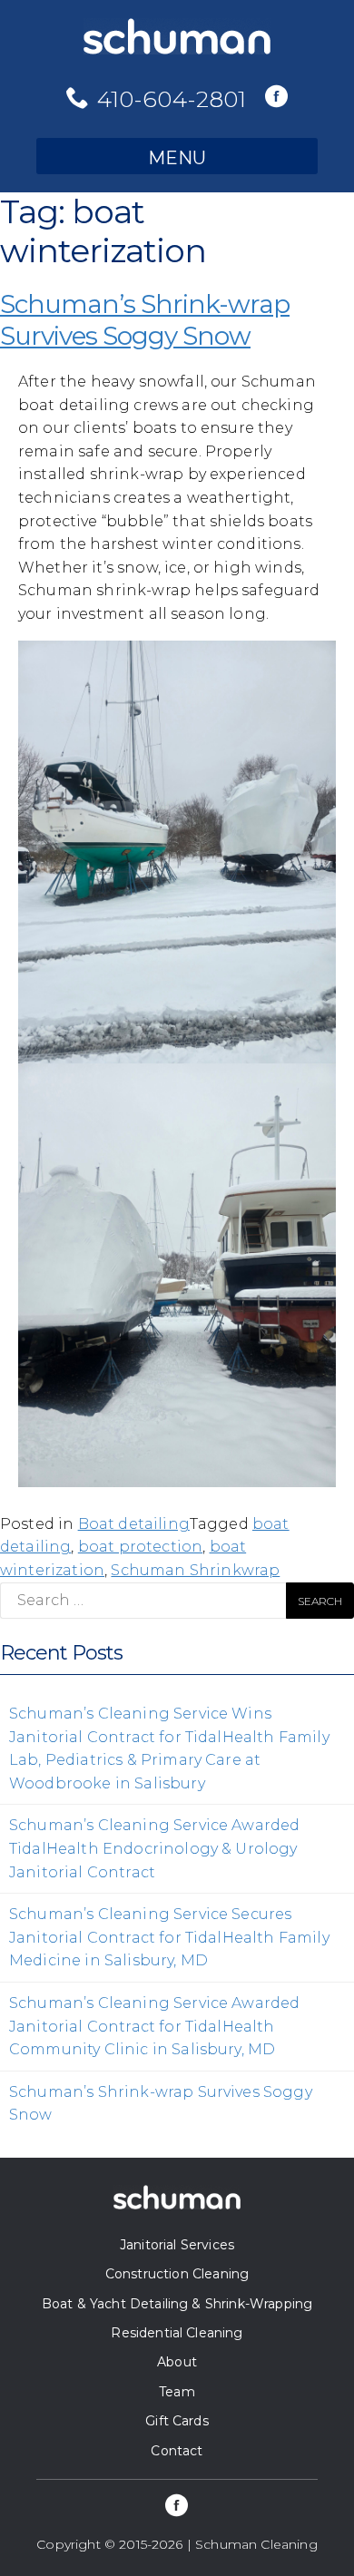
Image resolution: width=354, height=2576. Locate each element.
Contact (177, 2451)
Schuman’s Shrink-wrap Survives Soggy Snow (145, 320)
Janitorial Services (177, 2245)
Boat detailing (134, 1524)
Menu (177, 158)
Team (177, 2392)
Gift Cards (177, 2421)
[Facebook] (276, 98)
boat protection (140, 1547)
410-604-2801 (172, 99)
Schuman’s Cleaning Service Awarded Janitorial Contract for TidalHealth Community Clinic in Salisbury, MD (154, 2026)
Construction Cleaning (177, 2274)
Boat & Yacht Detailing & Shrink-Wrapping (177, 2304)
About (177, 2362)
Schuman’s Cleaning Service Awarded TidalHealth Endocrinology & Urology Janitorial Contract (154, 1848)
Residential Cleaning (177, 2333)
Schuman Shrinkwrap (195, 1570)
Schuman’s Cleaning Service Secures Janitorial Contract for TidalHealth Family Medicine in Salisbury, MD (169, 1937)
